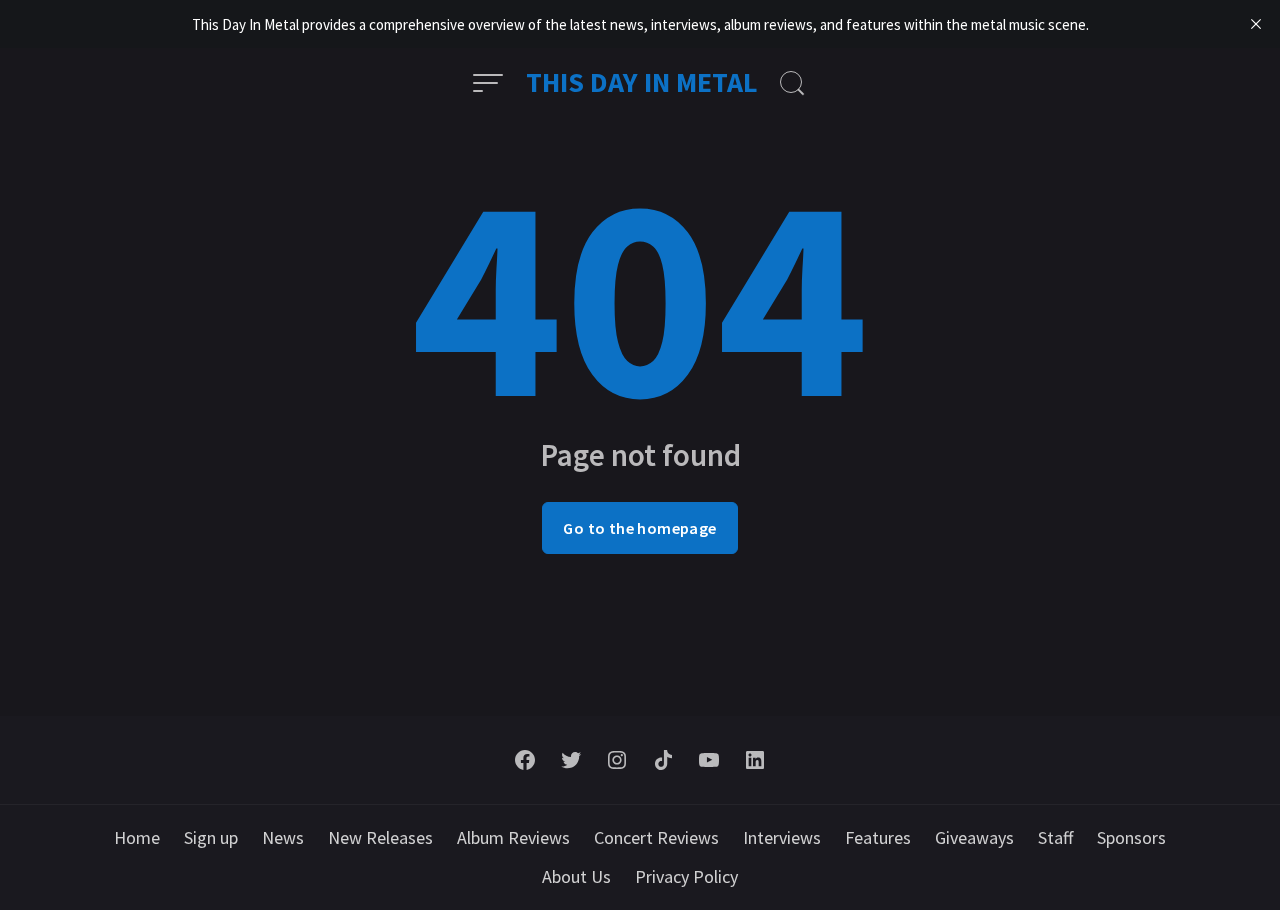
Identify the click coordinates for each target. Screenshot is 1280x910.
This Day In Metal (642, 82)
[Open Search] (792, 83)
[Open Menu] (488, 83)
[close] (1256, 24)
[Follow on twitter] (571, 760)
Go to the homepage (639, 528)
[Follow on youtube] (709, 760)
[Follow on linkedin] (755, 760)
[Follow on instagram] (617, 760)
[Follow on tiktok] (663, 760)
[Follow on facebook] (525, 760)
